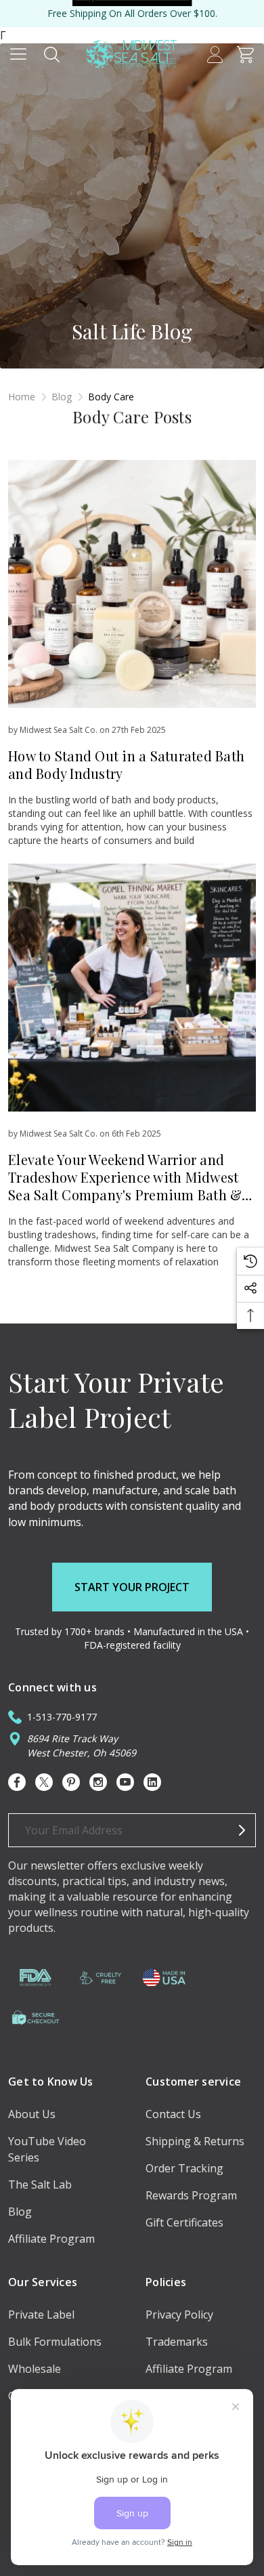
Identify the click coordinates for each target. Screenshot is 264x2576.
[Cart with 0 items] (245, 54)
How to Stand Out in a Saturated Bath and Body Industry (126, 764)
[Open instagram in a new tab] (98, 1782)
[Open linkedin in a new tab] (152, 1782)
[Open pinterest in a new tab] (71, 1782)
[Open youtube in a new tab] (125, 1782)
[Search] (52, 54)
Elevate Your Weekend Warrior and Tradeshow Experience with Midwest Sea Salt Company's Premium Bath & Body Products (125, 1186)
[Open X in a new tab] (44, 1782)
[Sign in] (215, 54)
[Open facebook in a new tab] (17, 1782)
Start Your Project (132, 1587)
